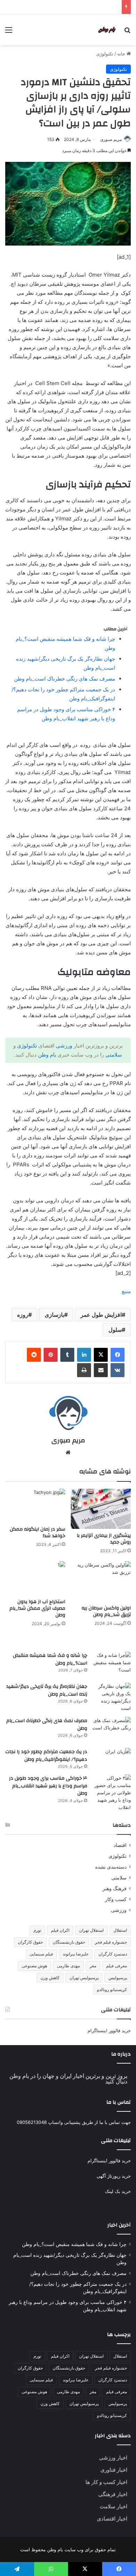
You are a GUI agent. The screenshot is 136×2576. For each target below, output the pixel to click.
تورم (37, 1930)
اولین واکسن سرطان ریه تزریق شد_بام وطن (106, 1611)
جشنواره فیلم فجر (111, 1942)
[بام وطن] (108, 30)
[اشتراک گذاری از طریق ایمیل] (101, 1370)
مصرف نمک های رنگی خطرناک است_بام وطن (65, 679)
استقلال (120, 1930)
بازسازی (54, 1315)
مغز (93, 1966)
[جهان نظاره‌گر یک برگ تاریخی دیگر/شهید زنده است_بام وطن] (112, 1697)
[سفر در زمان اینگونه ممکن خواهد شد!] (35, 1506)
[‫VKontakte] (118, 1370)
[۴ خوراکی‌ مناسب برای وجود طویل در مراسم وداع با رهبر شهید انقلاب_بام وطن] (112, 1793)
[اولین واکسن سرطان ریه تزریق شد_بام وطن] (101, 1581)
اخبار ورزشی (113, 2458)
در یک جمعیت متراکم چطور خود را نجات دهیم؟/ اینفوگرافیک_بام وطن (46, 1756)
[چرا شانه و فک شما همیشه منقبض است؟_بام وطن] (112, 1665)
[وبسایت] (68, 1452)
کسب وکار (116, 1899)
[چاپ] (84, 1370)
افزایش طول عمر (101, 1315)
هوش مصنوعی (34, 1966)
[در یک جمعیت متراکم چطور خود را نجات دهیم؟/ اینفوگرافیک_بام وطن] (112, 1752)
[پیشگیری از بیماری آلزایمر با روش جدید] (101, 1509)
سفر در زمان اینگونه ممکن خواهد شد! (37, 1533)
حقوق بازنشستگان (69, 1942)
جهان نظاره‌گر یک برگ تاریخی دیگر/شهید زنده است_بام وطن (47, 1690)
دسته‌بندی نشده (111, 1867)
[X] (101, 1355)
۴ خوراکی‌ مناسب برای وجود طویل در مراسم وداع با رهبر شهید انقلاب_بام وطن (48, 1786)
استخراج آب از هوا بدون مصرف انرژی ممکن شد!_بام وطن (37, 1608)
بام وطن (47, 1055)
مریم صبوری (111, 139)
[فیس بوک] (118, 1355)
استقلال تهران (91, 1930)
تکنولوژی (105, 54)
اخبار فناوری (114, 2470)
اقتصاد (120, 1845)
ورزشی (64, 1046)
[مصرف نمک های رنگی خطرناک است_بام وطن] (112, 1730)
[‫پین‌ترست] (51, 1355)
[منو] (9, 32)
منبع (126, 1291)
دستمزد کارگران (113, 1954)
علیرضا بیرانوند (76, 1954)
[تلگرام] (17, 2569)
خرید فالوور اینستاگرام (109, 2030)
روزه (23, 1315)
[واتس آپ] (51, 2569)
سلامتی (114, 1055)
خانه (122, 54)
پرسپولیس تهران (84, 1978)
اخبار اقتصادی (112, 2519)
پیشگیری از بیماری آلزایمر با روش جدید (104, 1539)
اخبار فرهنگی (113, 2494)
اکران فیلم (60, 1930)
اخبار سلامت (114, 2506)
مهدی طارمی (68, 1966)
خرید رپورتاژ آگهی (114, 2176)
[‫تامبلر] (67, 1355)
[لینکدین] (84, 1355)
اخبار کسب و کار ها (106, 2482)
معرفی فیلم (116, 1966)
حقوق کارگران (30, 1942)
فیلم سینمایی (41, 1954)
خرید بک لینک (118, 2191)
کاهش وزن (50, 1978)
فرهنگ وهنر (115, 1888)
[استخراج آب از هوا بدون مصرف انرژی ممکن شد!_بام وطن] (35, 1578)
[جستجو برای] (127, 32)
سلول (115, 1330)
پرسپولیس (118, 1978)
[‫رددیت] (34, 1355)
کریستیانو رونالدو (112, 1989)
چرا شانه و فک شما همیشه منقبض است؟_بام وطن (50, 1659)
